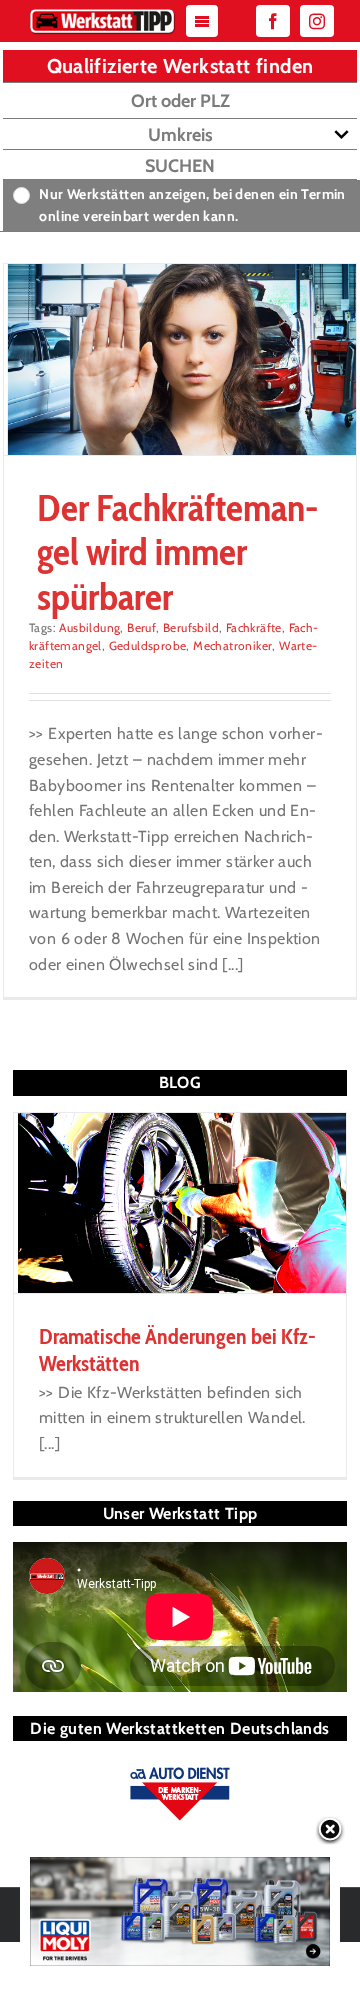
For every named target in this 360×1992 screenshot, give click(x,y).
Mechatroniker (232, 645)
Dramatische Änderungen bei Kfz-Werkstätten (177, 1349)
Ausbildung (89, 627)
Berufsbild (191, 627)
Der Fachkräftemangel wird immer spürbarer (177, 552)
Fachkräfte (254, 627)
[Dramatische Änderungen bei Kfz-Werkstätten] (180, 1203)
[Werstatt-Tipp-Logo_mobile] (102, 13)
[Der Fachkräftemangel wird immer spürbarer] (180, 359)
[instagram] (317, 21)
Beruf (141, 627)
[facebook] (273, 21)
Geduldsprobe (148, 645)
